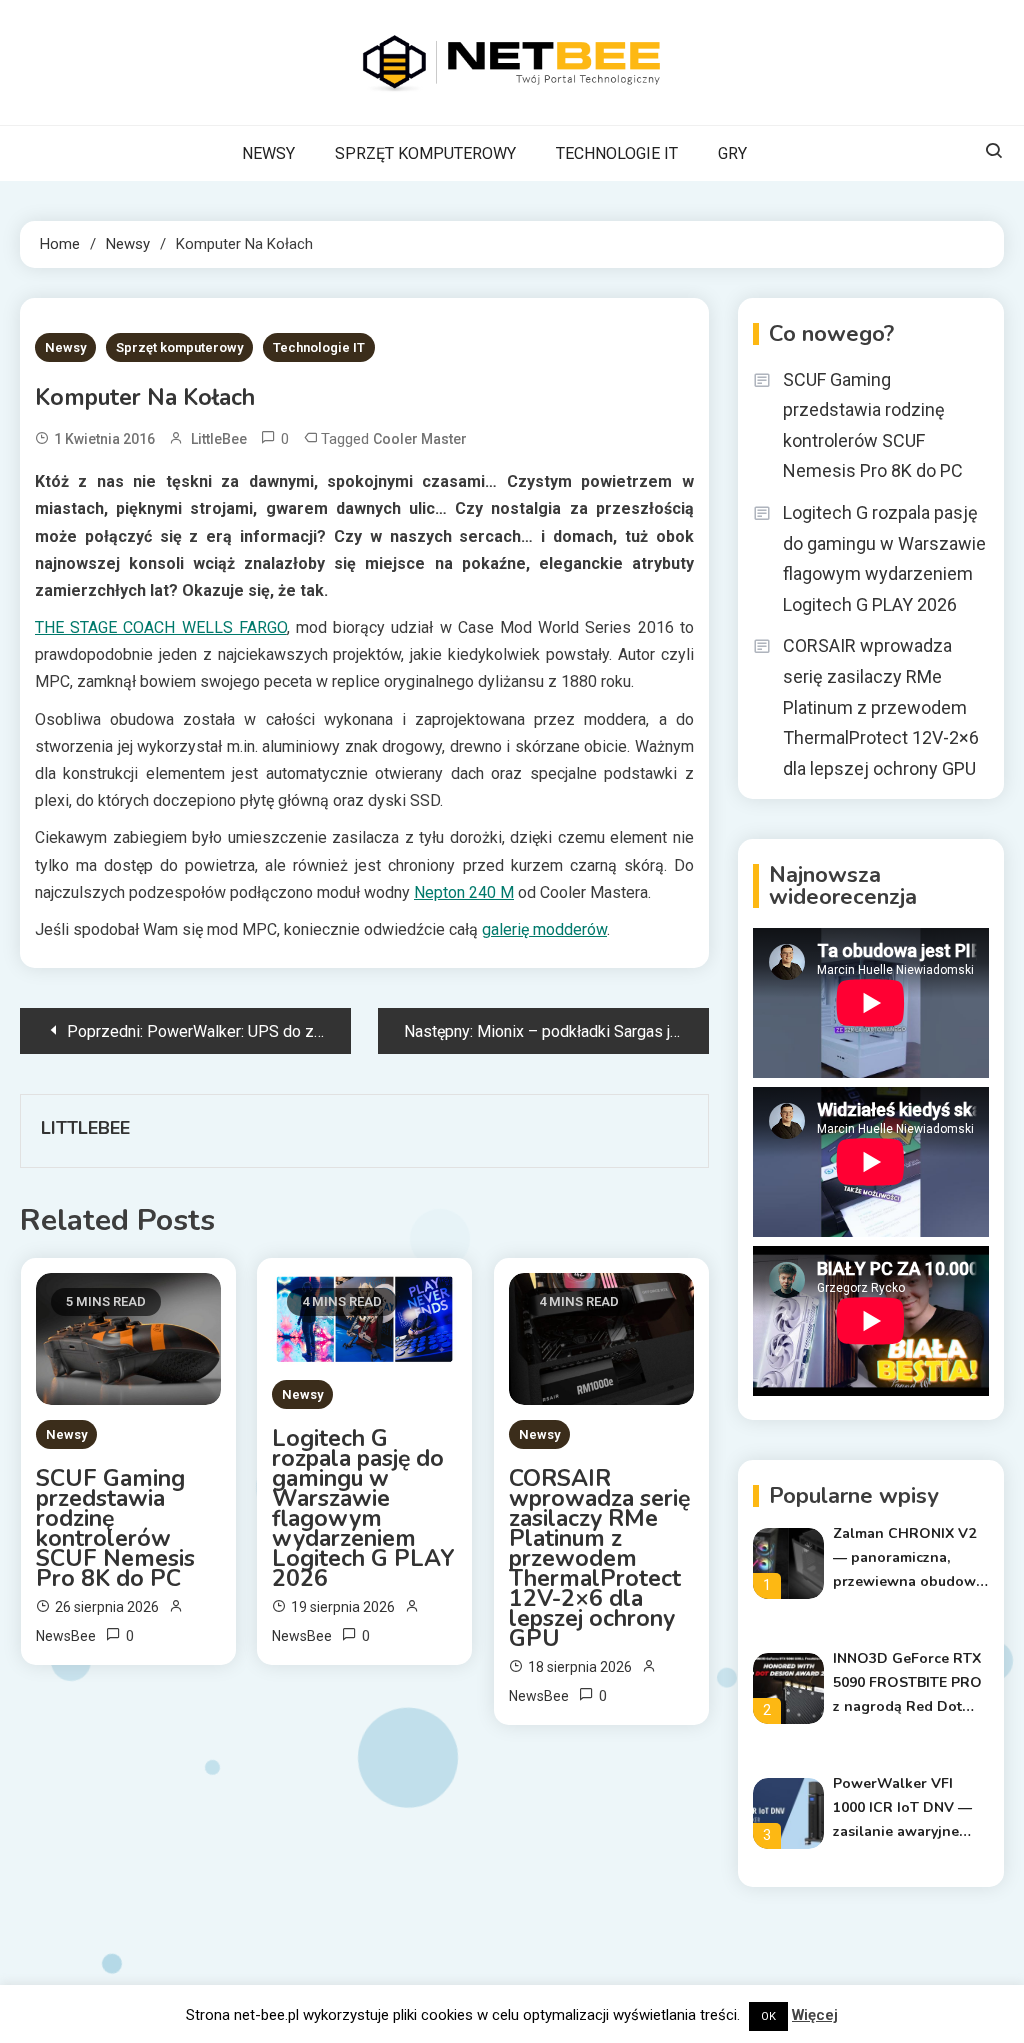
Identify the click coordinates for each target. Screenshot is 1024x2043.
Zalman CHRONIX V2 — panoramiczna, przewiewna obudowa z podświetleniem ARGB (908, 1559)
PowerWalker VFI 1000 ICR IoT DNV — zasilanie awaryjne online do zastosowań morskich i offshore (908, 1809)
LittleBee (219, 439)
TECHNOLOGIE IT (617, 153)
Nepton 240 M (464, 892)
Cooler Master (420, 439)
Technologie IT (319, 347)
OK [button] (768, 2016)
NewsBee (66, 1636)
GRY (732, 153)
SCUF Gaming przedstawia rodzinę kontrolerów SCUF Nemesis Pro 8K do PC (115, 1529)
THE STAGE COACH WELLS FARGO (161, 627)
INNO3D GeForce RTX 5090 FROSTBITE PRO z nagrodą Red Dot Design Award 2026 (907, 1684)
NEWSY (268, 153)
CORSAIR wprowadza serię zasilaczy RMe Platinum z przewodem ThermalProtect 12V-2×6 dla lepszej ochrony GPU (599, 1559)
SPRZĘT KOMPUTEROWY (425, 153)
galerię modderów (544, 929)
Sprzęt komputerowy (179, 347)
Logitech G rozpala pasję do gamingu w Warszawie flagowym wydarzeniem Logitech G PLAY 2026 (363, 1509)
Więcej (815, 2015)
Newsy (65, 347)
